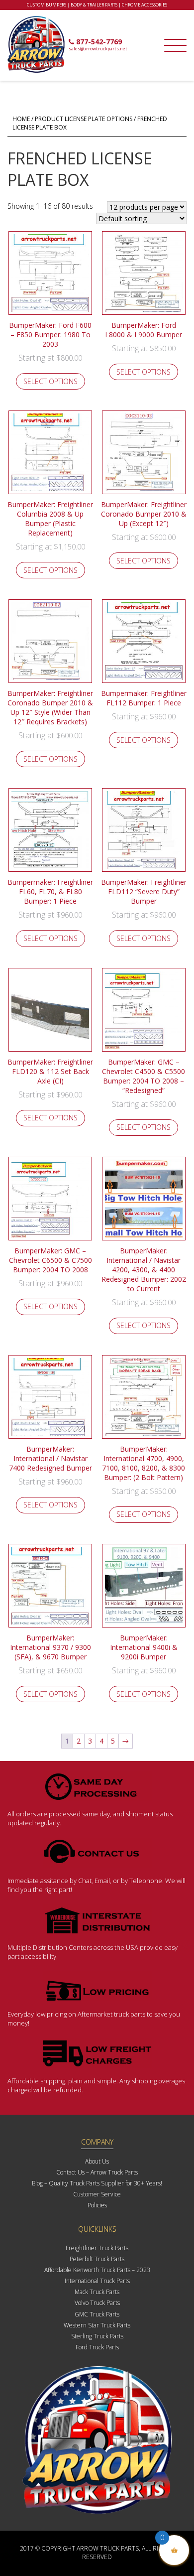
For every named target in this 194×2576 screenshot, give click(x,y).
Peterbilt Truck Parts (97, 2259)
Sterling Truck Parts (97, 2336)
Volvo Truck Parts (97, 2303)
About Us (97, 2161)
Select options (50, 381)
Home (21, 119)
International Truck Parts (97, 2281)
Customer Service (97, 2194)
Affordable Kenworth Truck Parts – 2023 (97, 2270)
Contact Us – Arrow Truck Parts (97, 2172)
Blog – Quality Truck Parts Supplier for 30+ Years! (97, 2183)
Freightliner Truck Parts (97, 2248)
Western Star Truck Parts (97, 2325)
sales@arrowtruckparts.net (98, 49)
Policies (97, 2205)
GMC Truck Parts (97, 2314)
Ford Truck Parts (97, 2347)
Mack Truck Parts (97, 2292)
